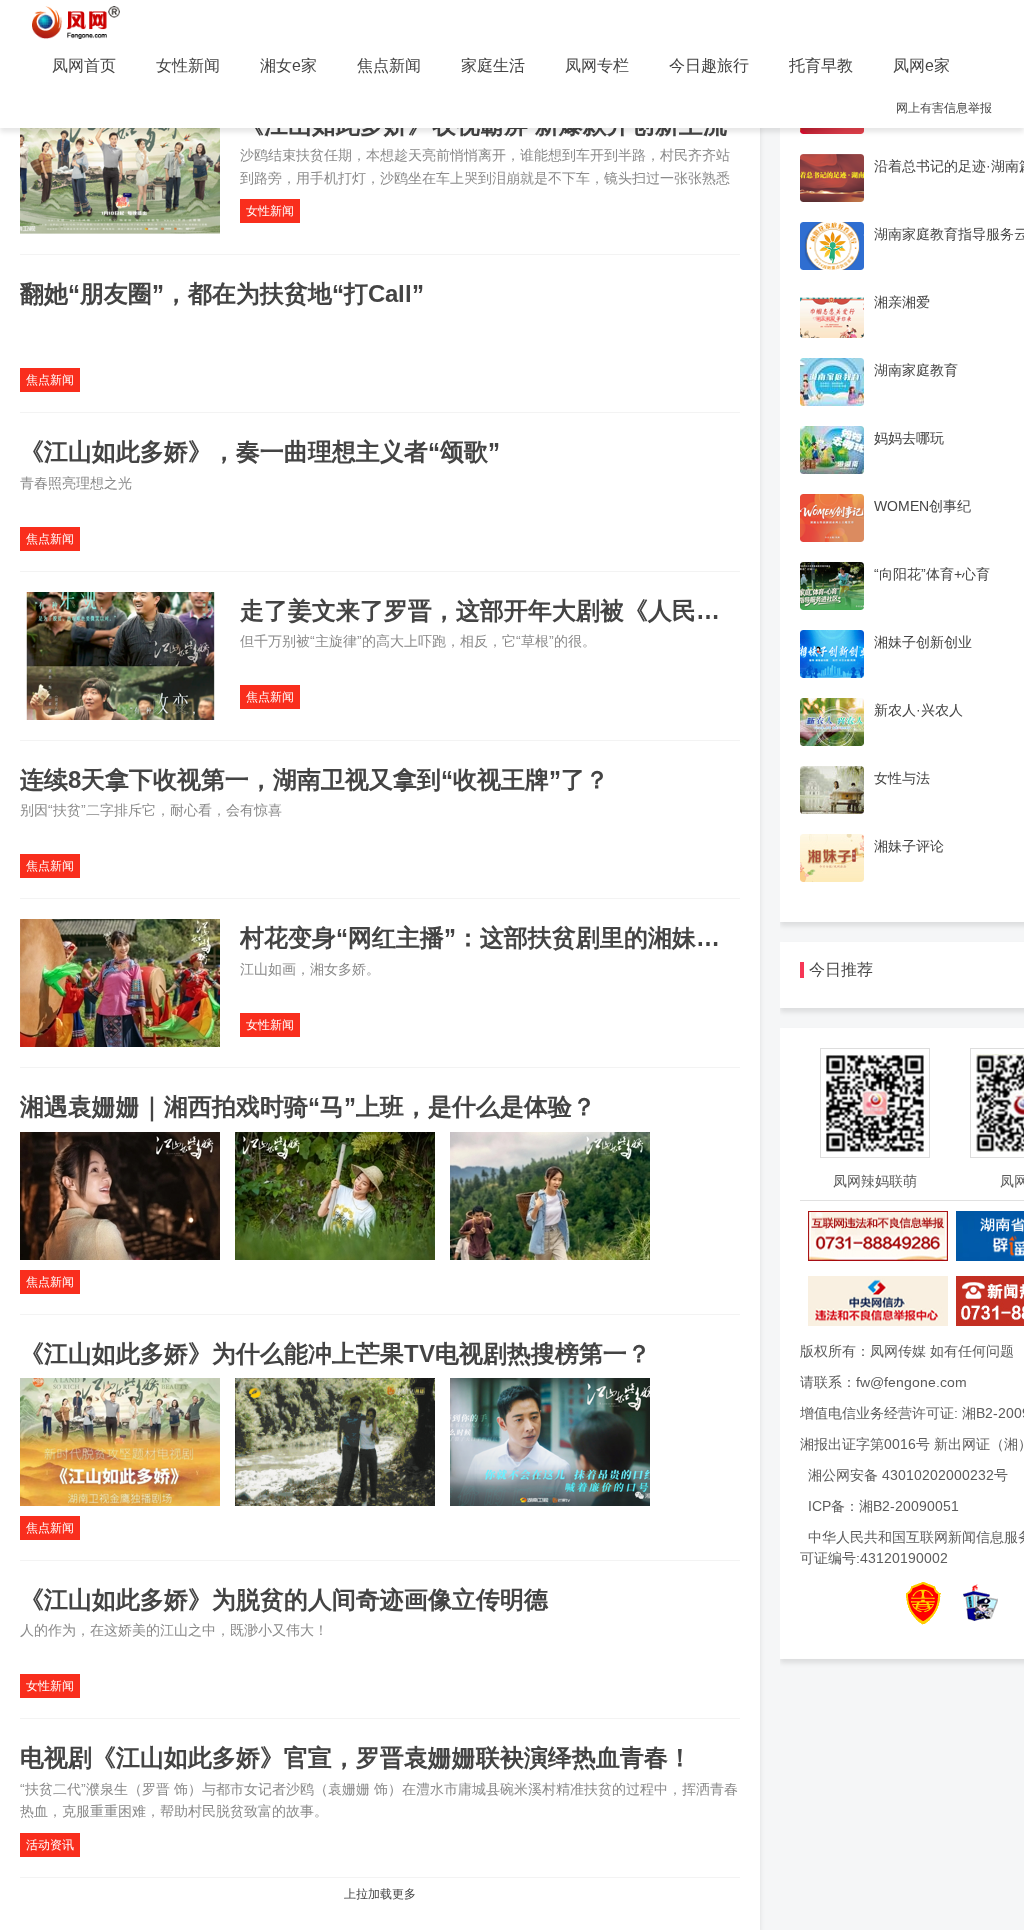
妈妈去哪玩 (909, 438)
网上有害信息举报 (944, 108)
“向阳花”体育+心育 (932, 574)
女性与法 (902, 778)
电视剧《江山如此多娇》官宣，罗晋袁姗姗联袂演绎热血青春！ (356, 1757)
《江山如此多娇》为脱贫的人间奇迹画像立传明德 (284, 1599)
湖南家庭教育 (916, 370)
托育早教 (821, 65)
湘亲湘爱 (902, 302)
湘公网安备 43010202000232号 (908, 1475)
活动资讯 (50, 1845)
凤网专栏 (597, 65)
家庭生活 (493, 65)
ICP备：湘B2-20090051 (883, 1506)
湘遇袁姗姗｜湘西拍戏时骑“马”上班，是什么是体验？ (308, 1106)
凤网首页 (84, 65)
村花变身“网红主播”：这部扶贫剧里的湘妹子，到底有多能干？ (576, 937)
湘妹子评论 (909, 846)
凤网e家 (921, 65)
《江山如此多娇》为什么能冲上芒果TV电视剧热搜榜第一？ (335, 1353)
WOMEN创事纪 (922, 506)
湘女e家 (288, 65)
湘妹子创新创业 (923, 642)
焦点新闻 (389, 65)
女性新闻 (188, 65)
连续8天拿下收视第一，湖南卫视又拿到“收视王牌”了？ (314, 779)
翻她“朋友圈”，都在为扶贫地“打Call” (222, 293)
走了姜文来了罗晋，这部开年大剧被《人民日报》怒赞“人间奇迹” (588, 610)
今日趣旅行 (709, 65)
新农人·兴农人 (918, 710)
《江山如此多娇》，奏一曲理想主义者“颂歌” (260, 451)
